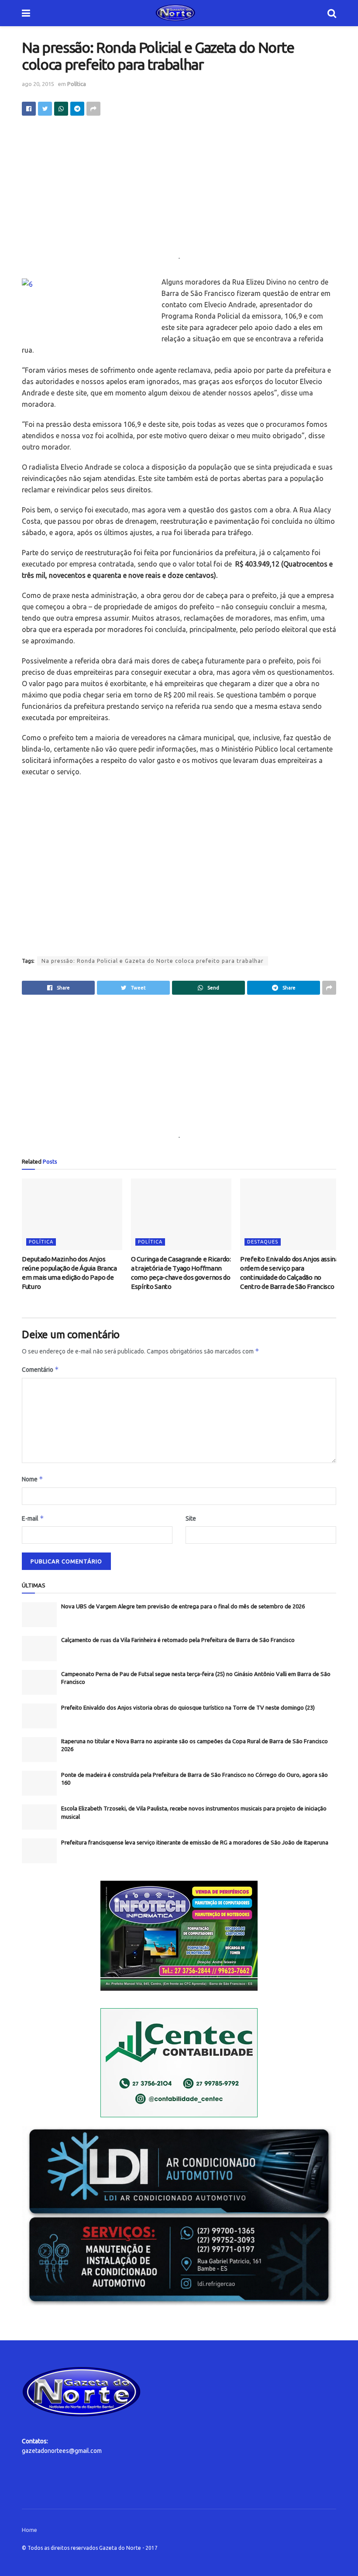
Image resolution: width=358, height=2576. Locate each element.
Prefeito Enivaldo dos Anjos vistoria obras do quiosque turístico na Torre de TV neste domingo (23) (188, 1707)
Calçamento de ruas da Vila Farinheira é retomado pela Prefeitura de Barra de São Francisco (178, 1640)
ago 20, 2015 (38, 84)
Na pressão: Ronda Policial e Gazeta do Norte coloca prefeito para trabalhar (153, 961)
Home (29, 2530)
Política (77, 84)
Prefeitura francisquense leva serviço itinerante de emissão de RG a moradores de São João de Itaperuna (195, 1842)
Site (191, 1518)
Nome (33, 1479)
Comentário (40, 1369)
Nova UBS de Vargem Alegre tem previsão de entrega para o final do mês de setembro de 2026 (183, 1606)
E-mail (33, 1518)
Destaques (263, 1242)
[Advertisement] (179, 192)
